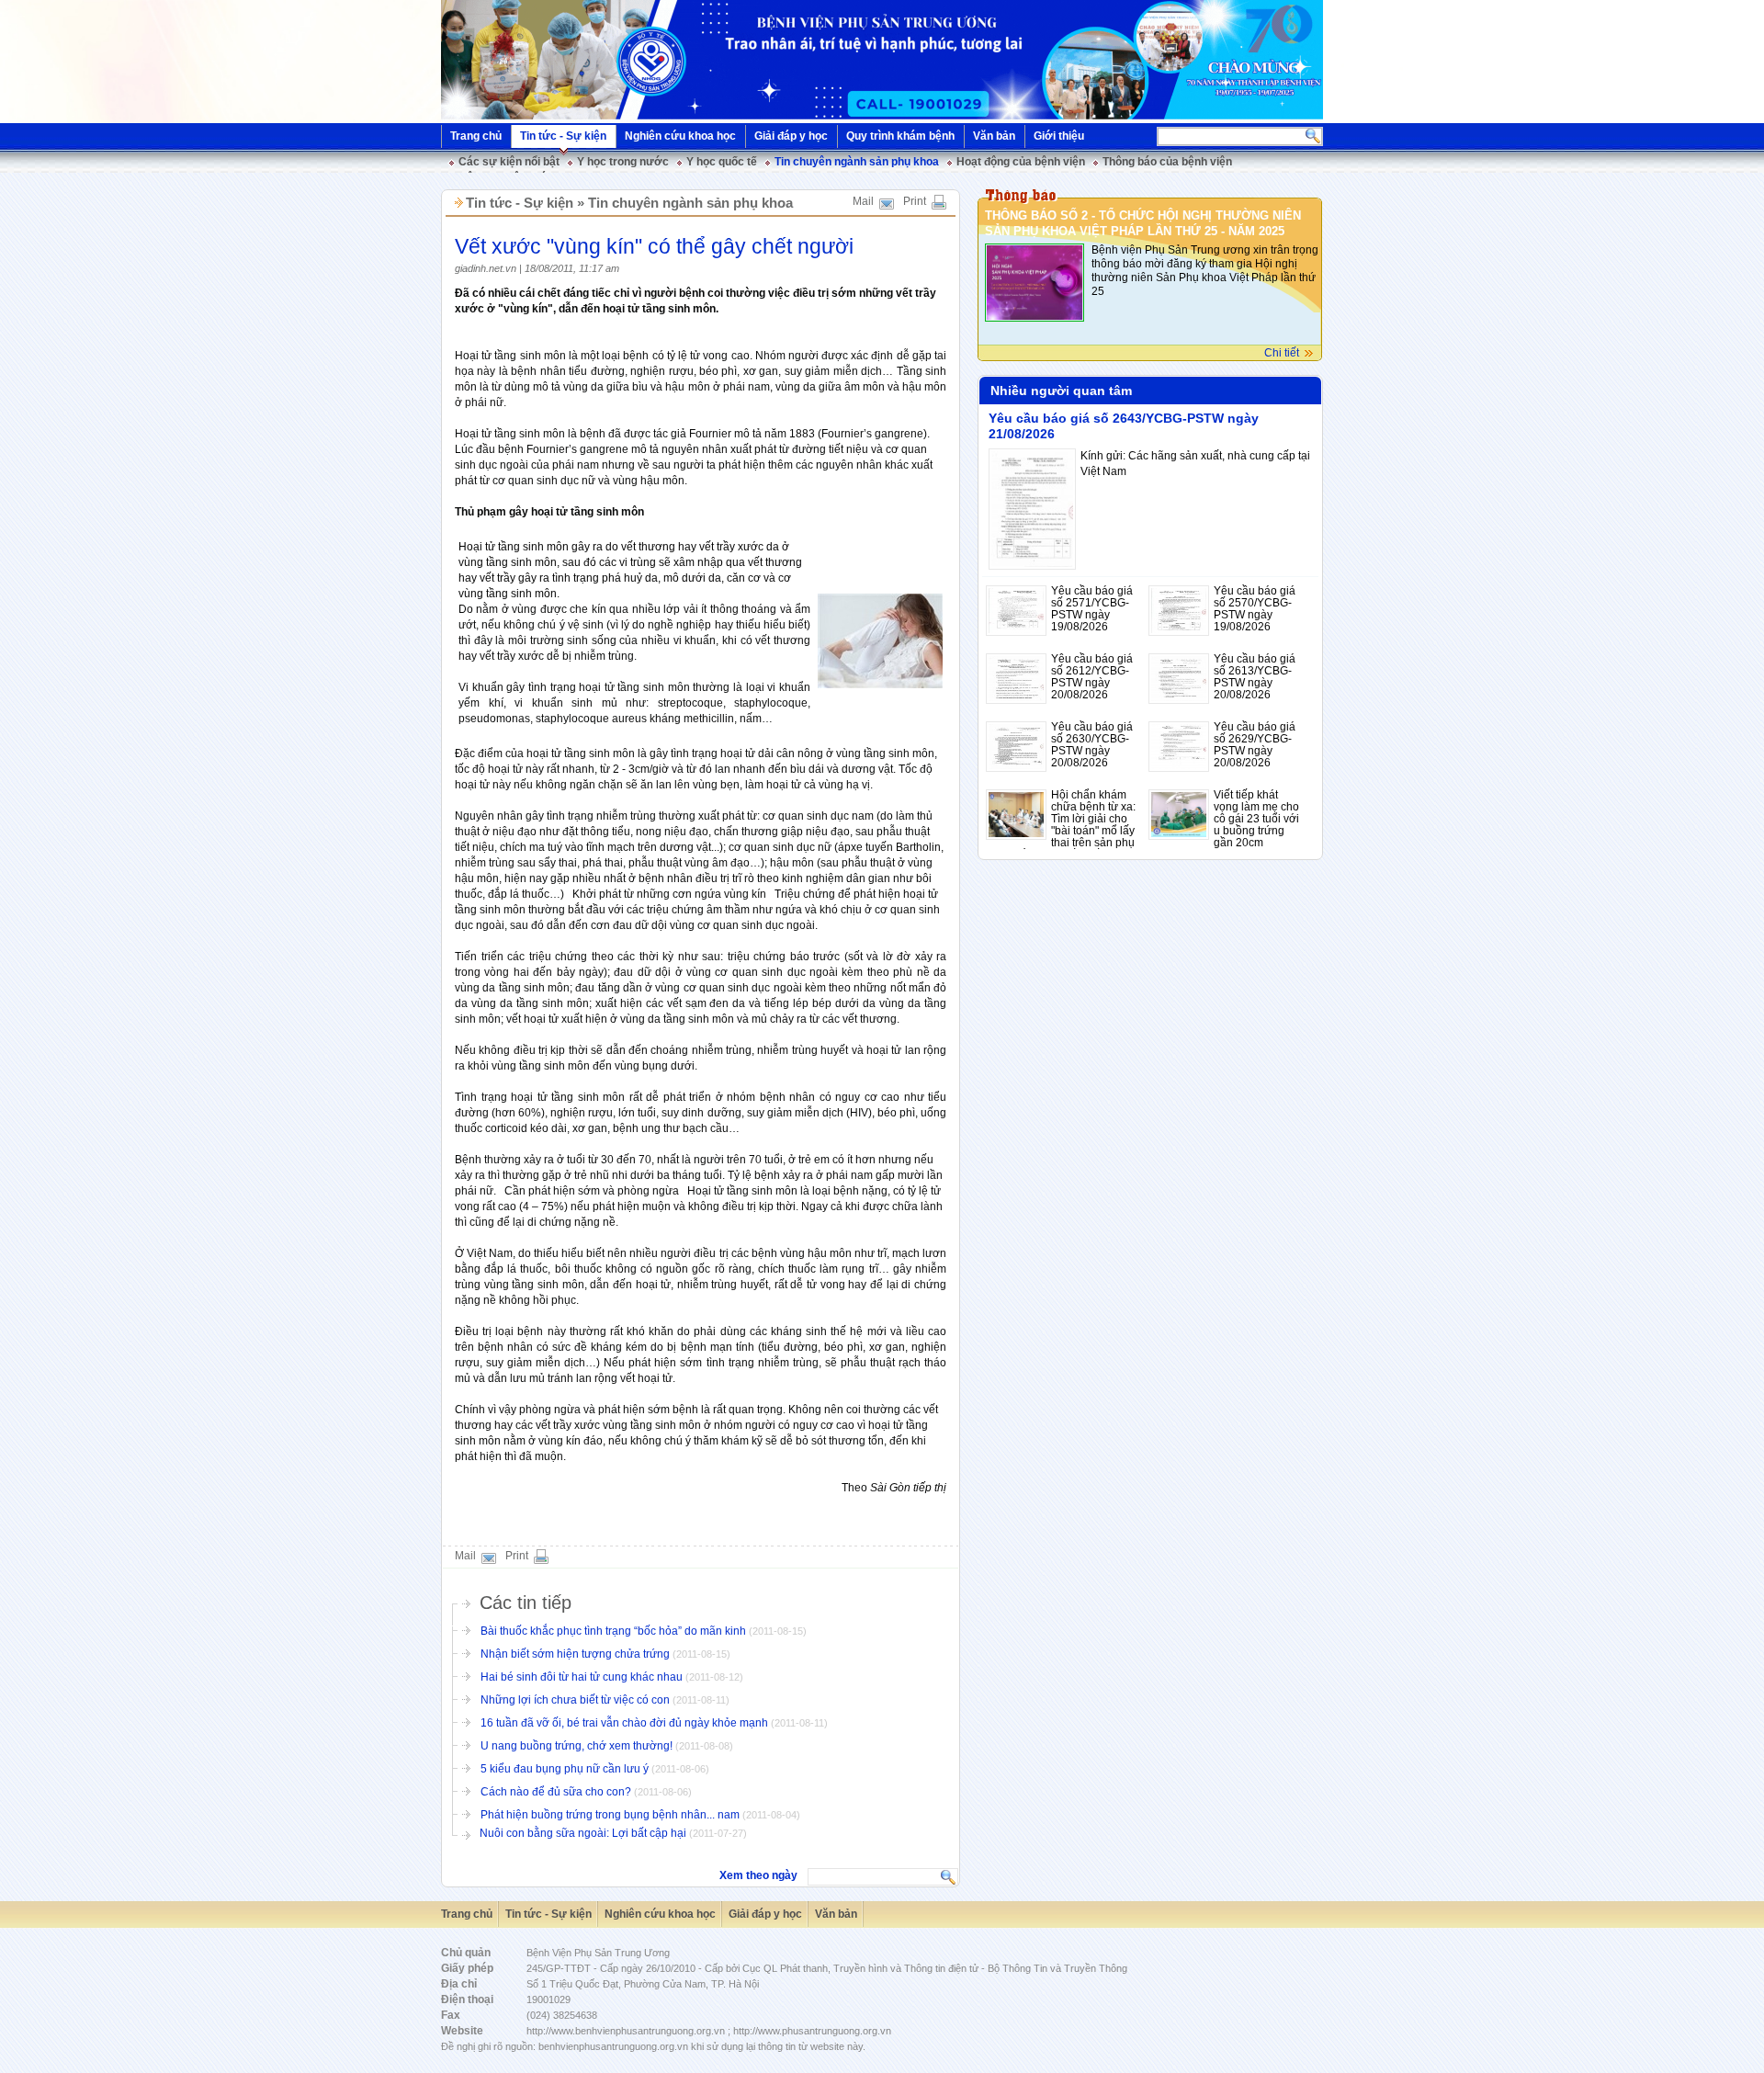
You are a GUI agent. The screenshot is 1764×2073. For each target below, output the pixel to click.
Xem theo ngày (758, 1875)
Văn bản (994, 136)
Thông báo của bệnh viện (1167, 162)
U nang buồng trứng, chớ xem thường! (577, 1746)
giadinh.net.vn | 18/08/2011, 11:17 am (537, 268)
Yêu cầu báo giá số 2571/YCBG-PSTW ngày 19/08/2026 (1092, 609)
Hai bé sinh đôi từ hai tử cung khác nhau (582, 1677)
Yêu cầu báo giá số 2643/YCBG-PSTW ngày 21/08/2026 (1124, 426)
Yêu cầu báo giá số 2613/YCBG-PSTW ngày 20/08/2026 (1255, 677)
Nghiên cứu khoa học (680, 136)
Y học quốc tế (722, 162)
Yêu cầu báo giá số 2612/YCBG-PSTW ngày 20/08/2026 (1092, 677)
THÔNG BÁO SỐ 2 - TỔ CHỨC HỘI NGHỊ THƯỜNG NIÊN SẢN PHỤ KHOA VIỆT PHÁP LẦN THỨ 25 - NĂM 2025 (1143, 223)
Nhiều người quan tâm (1061, 391)
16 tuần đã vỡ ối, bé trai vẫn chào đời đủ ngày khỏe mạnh (624, 1723)
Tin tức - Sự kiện (563, 136)
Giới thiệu (1059, 136)
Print (915, 201)
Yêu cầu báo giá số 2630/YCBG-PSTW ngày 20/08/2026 (1092, 745)
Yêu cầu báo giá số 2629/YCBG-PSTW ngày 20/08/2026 (1255, 745)
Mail (863, 201)
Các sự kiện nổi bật (509, 162)
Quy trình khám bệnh (900, 136)
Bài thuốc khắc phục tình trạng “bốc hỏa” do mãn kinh (615, 1631)
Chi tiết (1282, 353)
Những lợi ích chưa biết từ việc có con (575, 1700)
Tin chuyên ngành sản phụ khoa (857, 162)
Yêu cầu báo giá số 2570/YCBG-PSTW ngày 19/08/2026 (1255, 609)
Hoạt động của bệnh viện (1021, 162)
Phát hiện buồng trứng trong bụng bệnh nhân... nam (610, 1815)
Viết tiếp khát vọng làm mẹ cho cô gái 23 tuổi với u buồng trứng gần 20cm (1256, 819)
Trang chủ (476, 136)
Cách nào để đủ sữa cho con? (557, 1792)
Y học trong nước (623, 162)
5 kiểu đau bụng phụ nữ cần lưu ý (566, 1769)
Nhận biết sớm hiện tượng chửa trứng (577, 1654)
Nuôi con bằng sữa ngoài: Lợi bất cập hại (584, 1833)
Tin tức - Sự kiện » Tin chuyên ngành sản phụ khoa (629, 203)
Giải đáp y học (791, 136)
